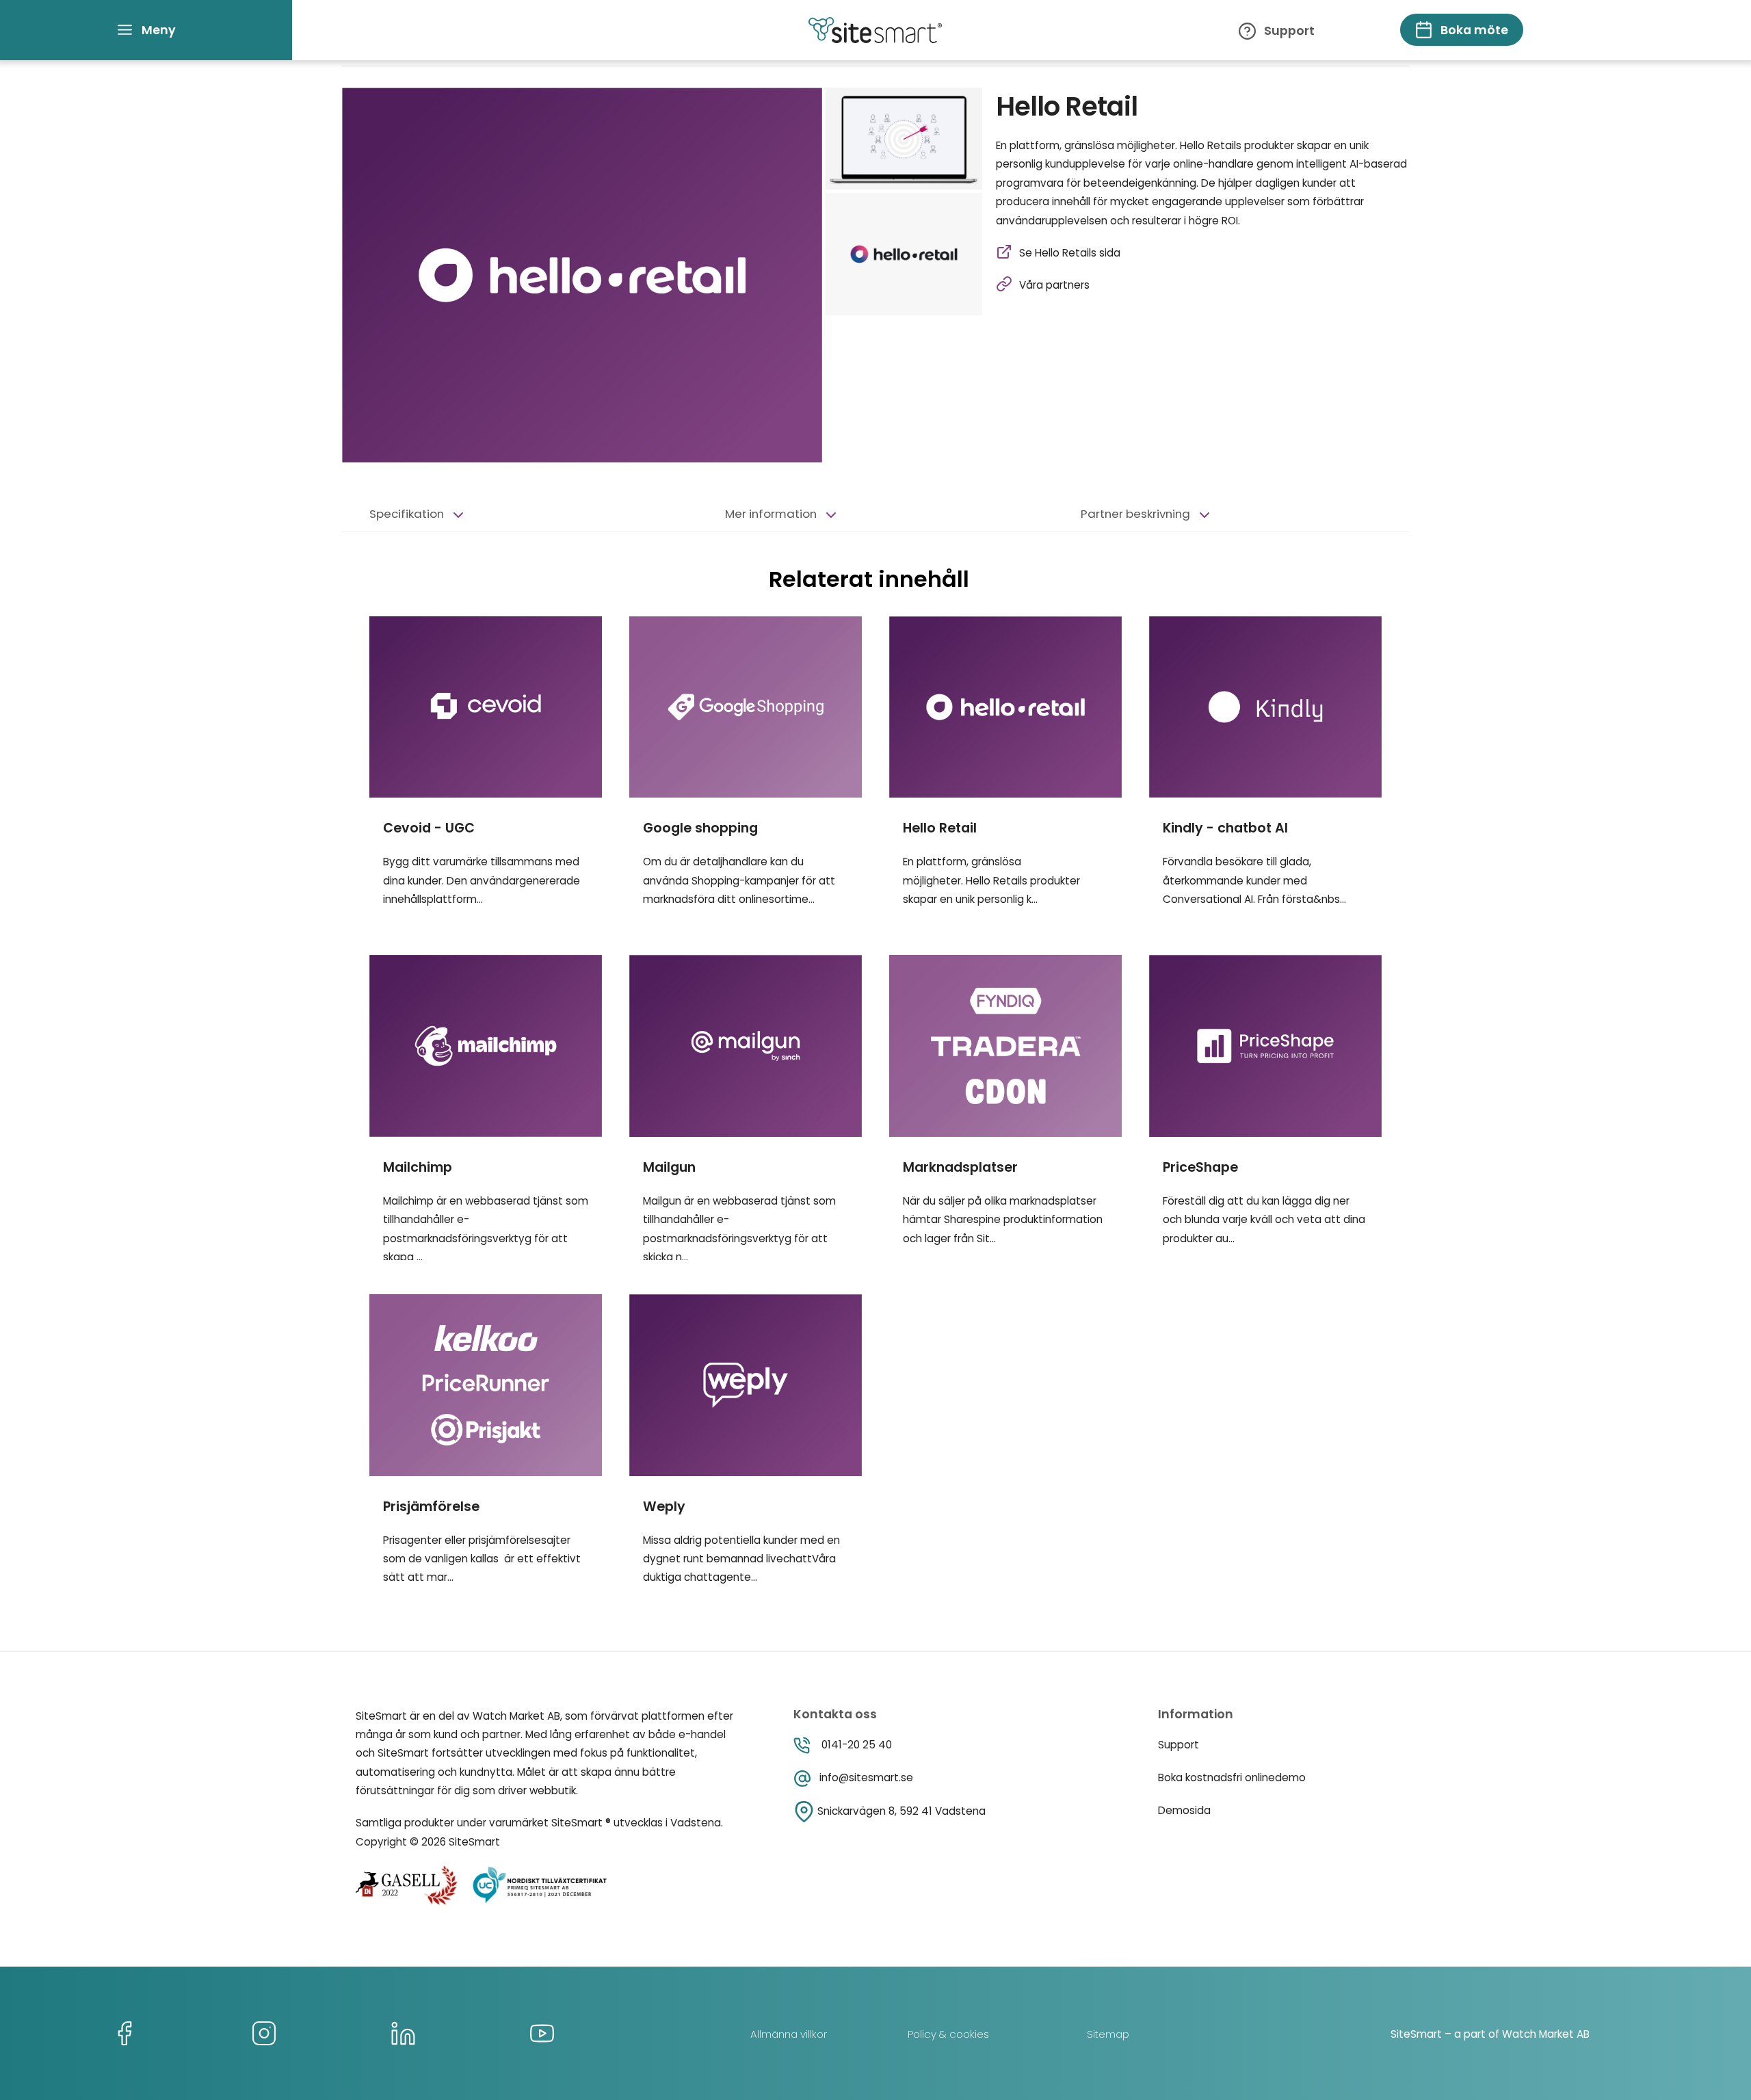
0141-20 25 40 (857, 1745)
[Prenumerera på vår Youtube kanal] (542, 2033)
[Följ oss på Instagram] (264, 2033)
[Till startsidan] (875, 30)
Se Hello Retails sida (1070, 253)
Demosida (1184, 1810)
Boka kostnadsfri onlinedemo (1232, 1777)
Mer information (771, 514)
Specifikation (407, 514)
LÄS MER (486, 619)
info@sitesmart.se (866, 1777)
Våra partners (1054, 285)
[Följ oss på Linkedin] (403, 2033)
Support (1289, 31)
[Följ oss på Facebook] (125, 2033)
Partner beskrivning (1135, 514)
